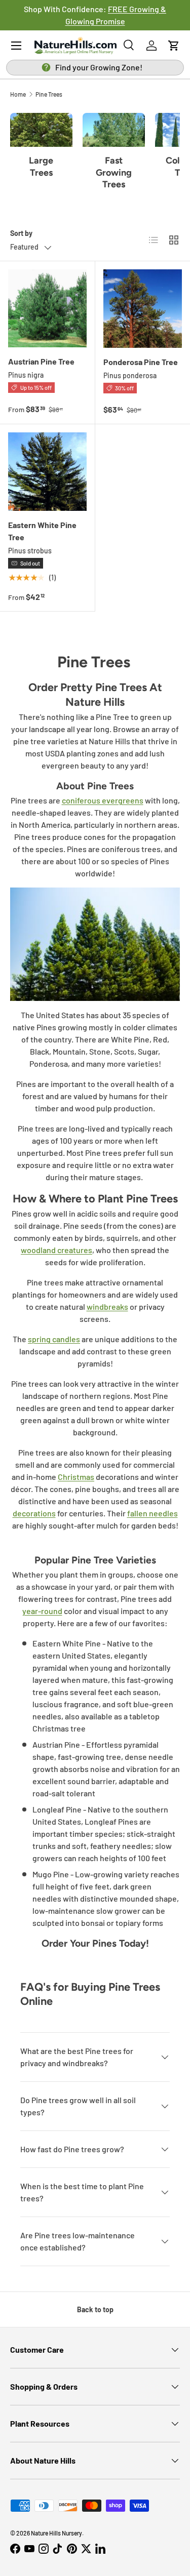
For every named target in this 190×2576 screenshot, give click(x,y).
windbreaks (107, 1306)
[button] (174, 46)
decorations (34, 1513)
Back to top (95, 2309)
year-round (42, 1611)
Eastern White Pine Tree (42, 531)
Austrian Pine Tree (41, 361)
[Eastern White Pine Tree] (47, 472)
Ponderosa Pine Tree (141, 362)
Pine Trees (49, 94)
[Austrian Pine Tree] (47, 309)
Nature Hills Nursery (56, 2533)
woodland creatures (56, 1250)
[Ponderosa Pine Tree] (143, 309)
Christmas (76, 1477)
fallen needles (153, 1513)
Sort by (21, 233)
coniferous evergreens (103, 800)
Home (18, 94)
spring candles (54, 1339)
